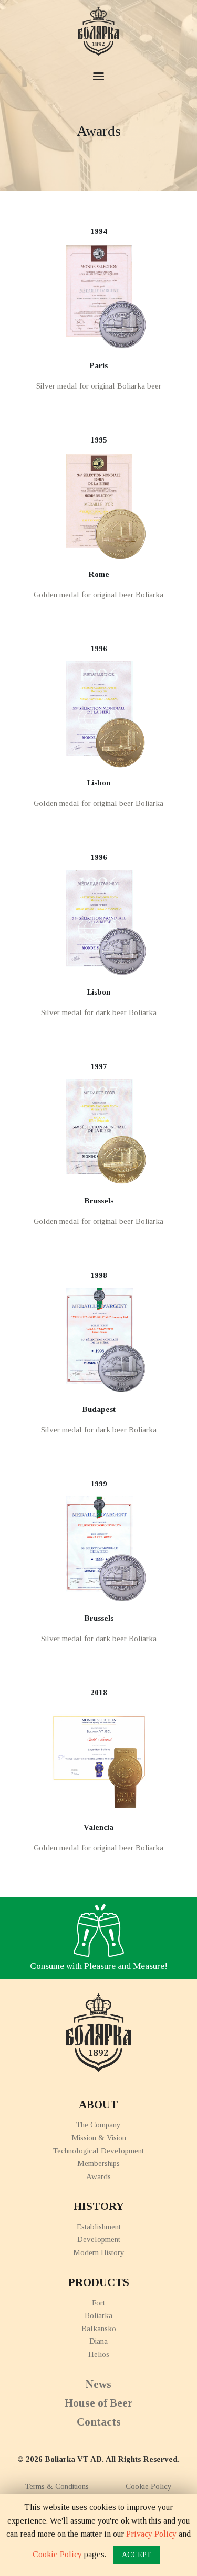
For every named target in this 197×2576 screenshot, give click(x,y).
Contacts (99, 2422)
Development (99, 2239)
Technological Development (98, 2151)
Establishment (99, 2227)
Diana (98, 2341)
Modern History (99, 2252)
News (98, 2384)
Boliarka (98, 2315)
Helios (99, 2354)
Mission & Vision (99, 2138)
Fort (98, 2303)
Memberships (98, 2163)
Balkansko (99, 2329)
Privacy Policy (151, 2534)
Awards (98, 2176)
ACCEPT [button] (137, 2555)
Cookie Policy (149, 2486)
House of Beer (99, 2403)
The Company (98, 2125)
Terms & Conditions (57, 2486)
